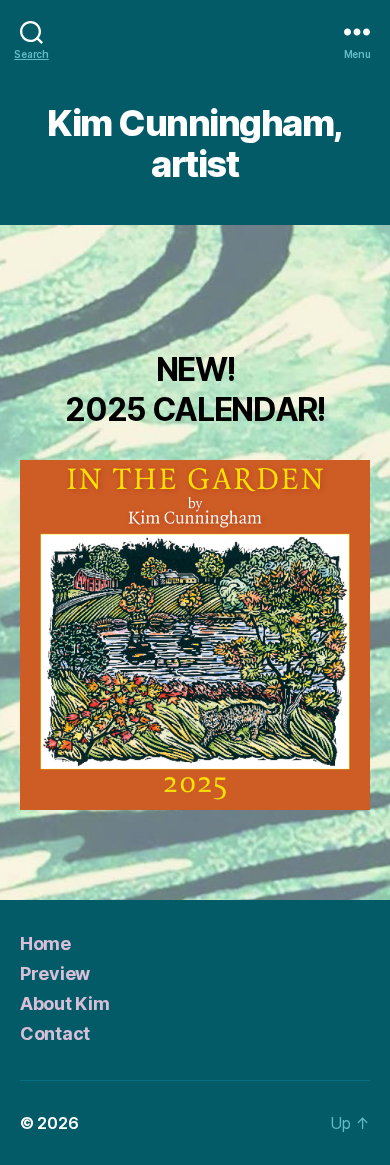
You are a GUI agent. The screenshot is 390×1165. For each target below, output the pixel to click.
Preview (55, 973)
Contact (55, 1033)
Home (45, 943)
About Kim (65, 1003)
